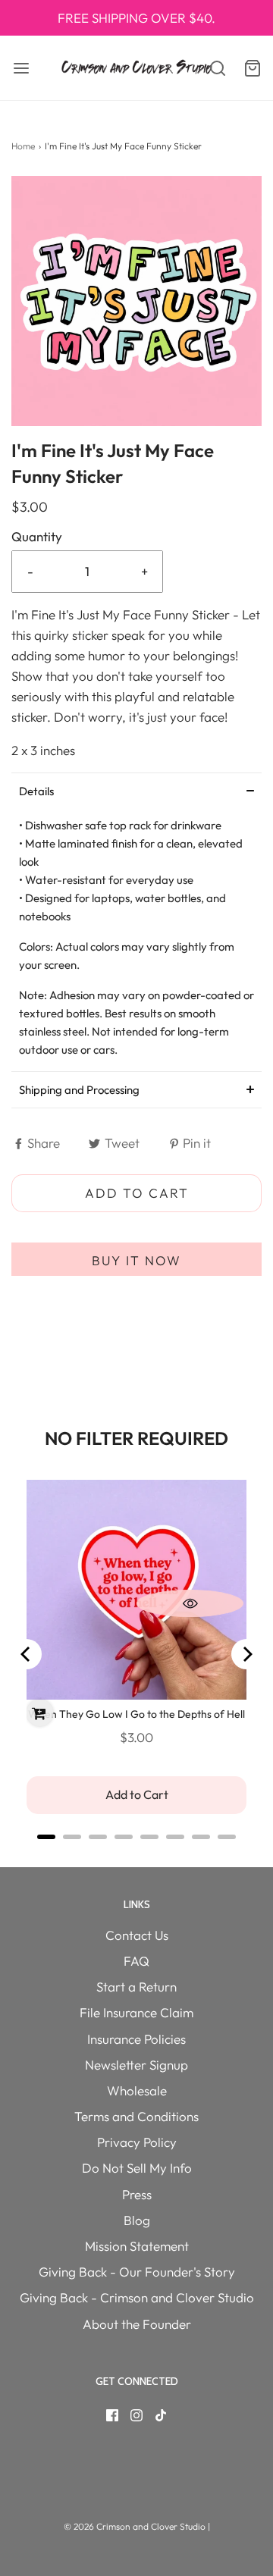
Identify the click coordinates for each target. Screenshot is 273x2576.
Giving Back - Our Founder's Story (137, 2272)
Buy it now (136, 1260)
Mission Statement (137, 2246)
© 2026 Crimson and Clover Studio (136, 2526)
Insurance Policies (136, 2039)
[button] (136, 301)
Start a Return (136, 1987)
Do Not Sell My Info (137, 2168)
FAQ (136, 1961)
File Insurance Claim (136, 2012)
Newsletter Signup (136, 2065)
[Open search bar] (210, 68)
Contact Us (137, 1935)
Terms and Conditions (136, 2116)
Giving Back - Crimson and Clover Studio (137, 2297)
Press (137, 2194)
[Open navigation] (21, 68)
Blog (137, 2220)
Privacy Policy (137, 2142)
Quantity (37, 536)
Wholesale (137, 2090)
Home (23, 146)
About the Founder (137, 2324)
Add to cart (137, 1193)
